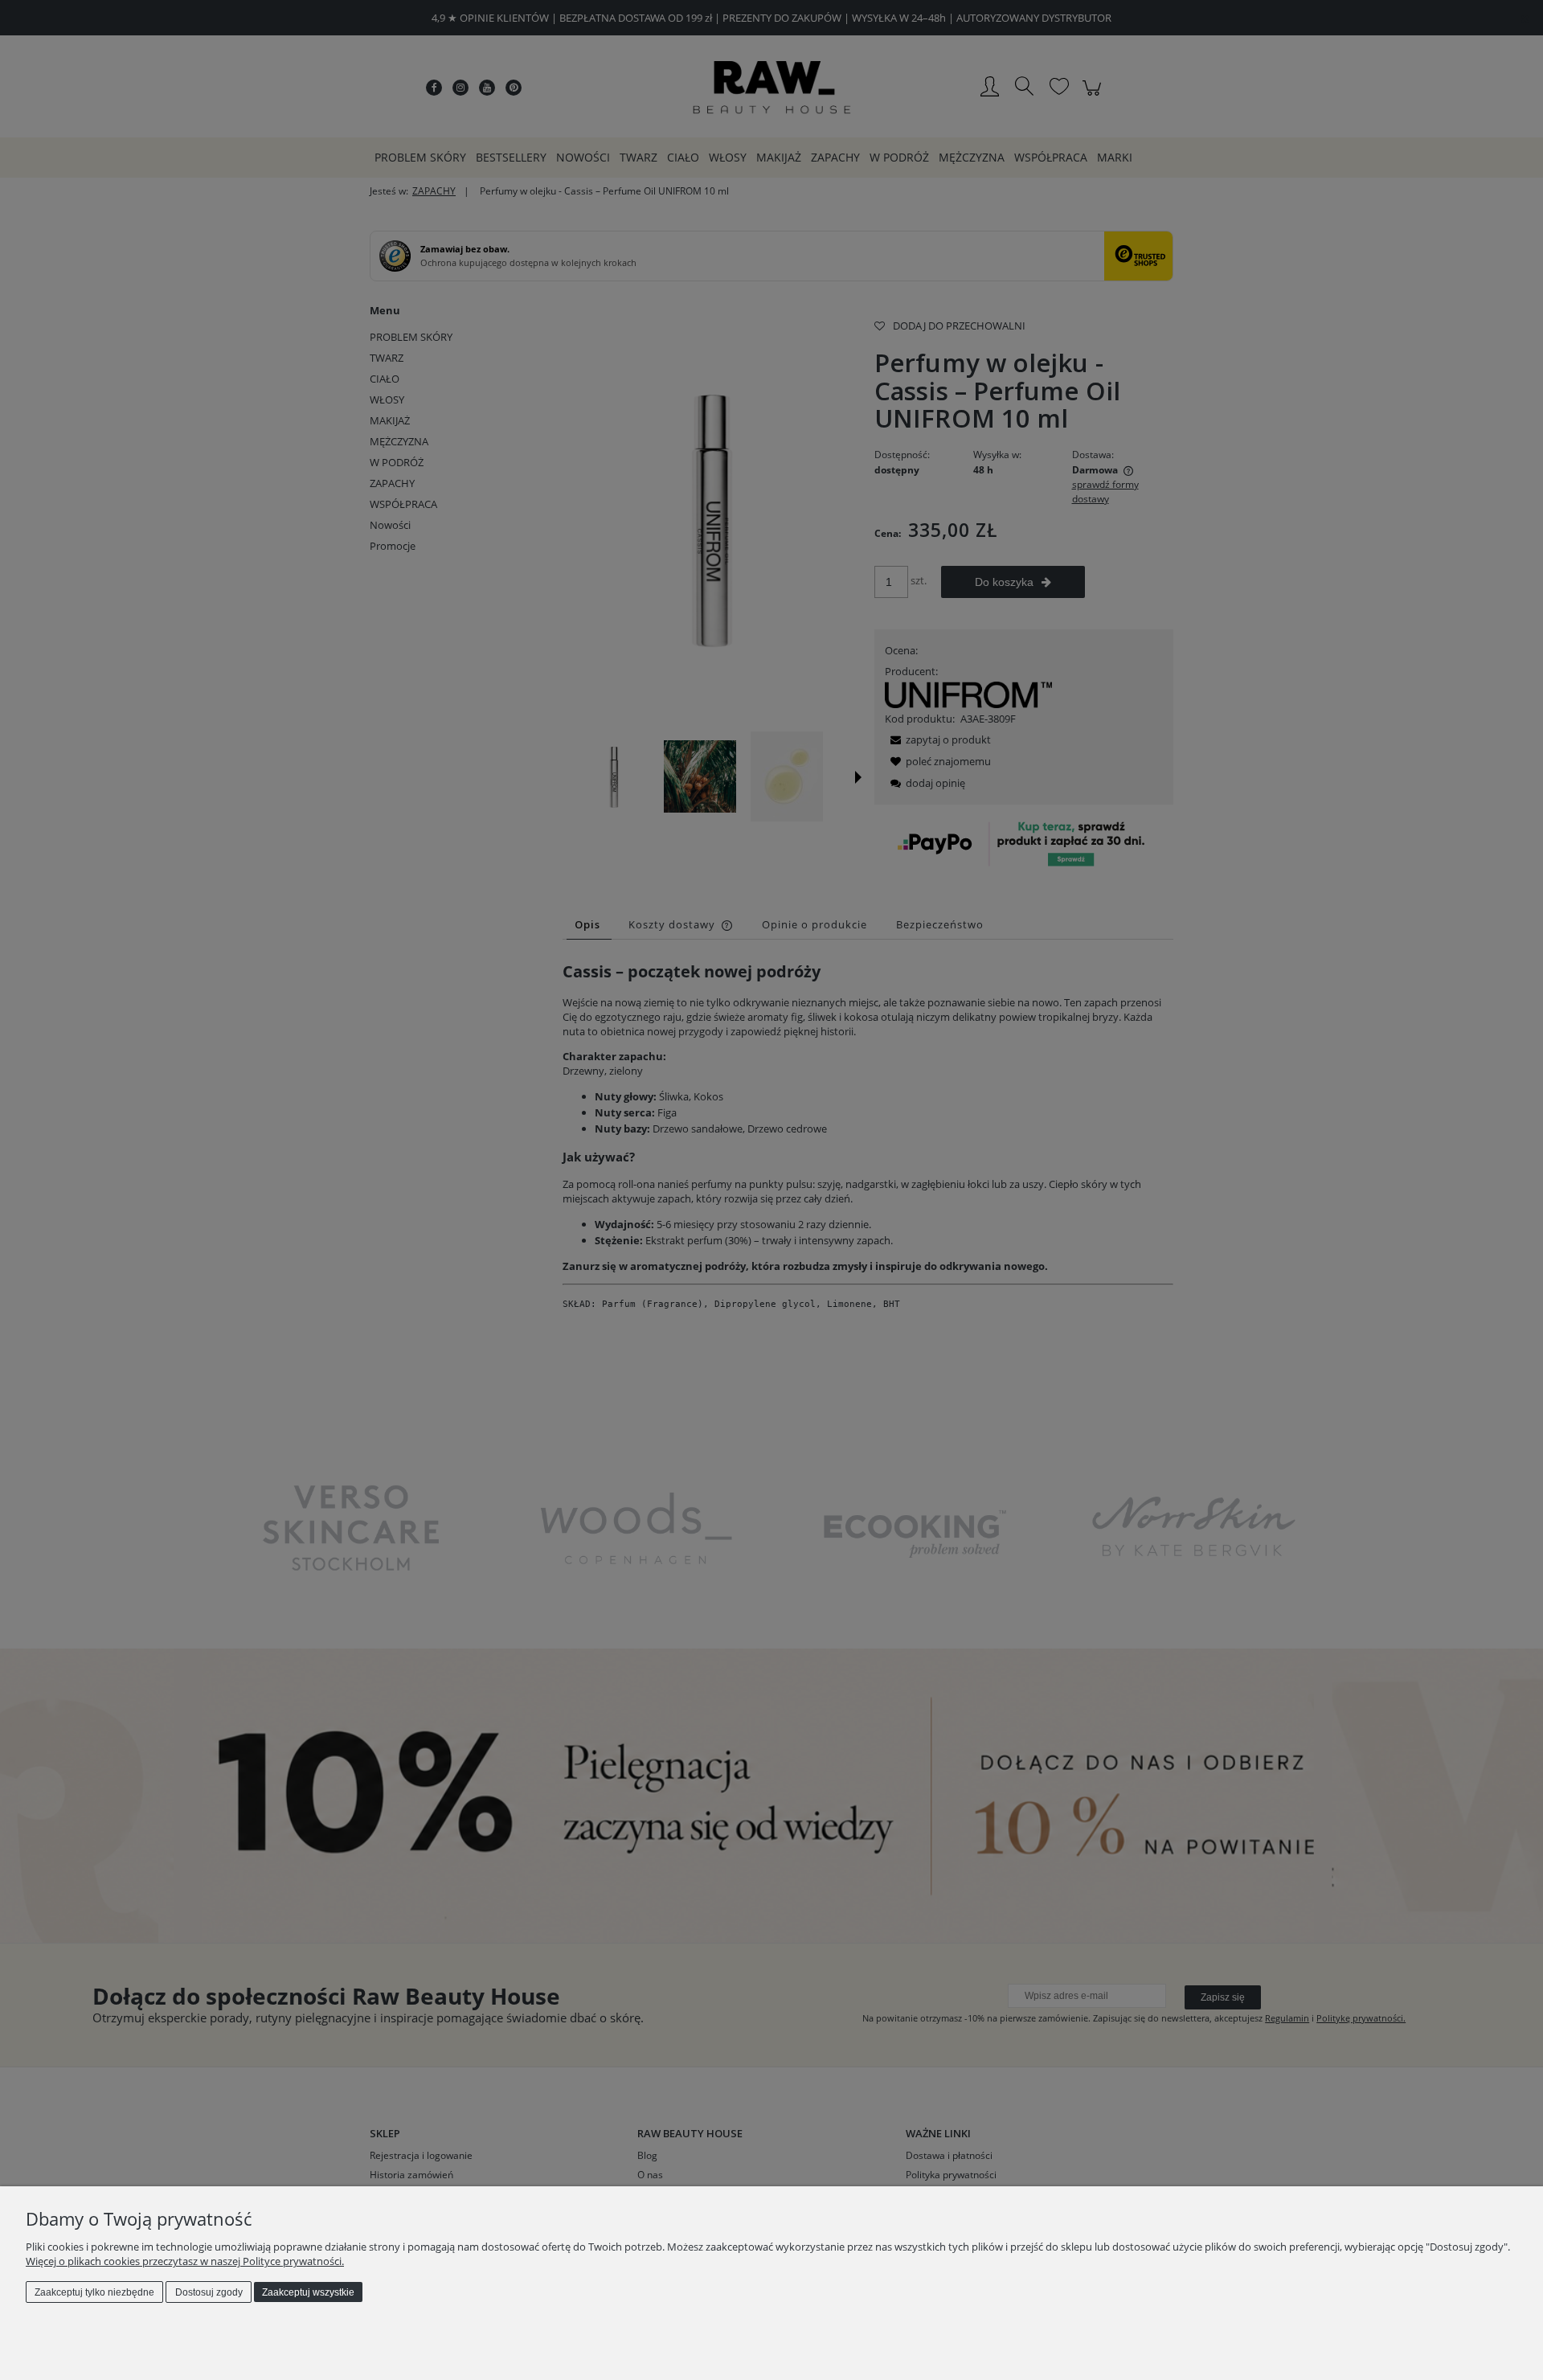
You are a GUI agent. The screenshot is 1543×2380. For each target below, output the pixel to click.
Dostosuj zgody (209, 2292)
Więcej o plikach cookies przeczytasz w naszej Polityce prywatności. (185, 2261)
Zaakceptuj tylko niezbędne (94, 2292)
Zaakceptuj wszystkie (308, 2292)
